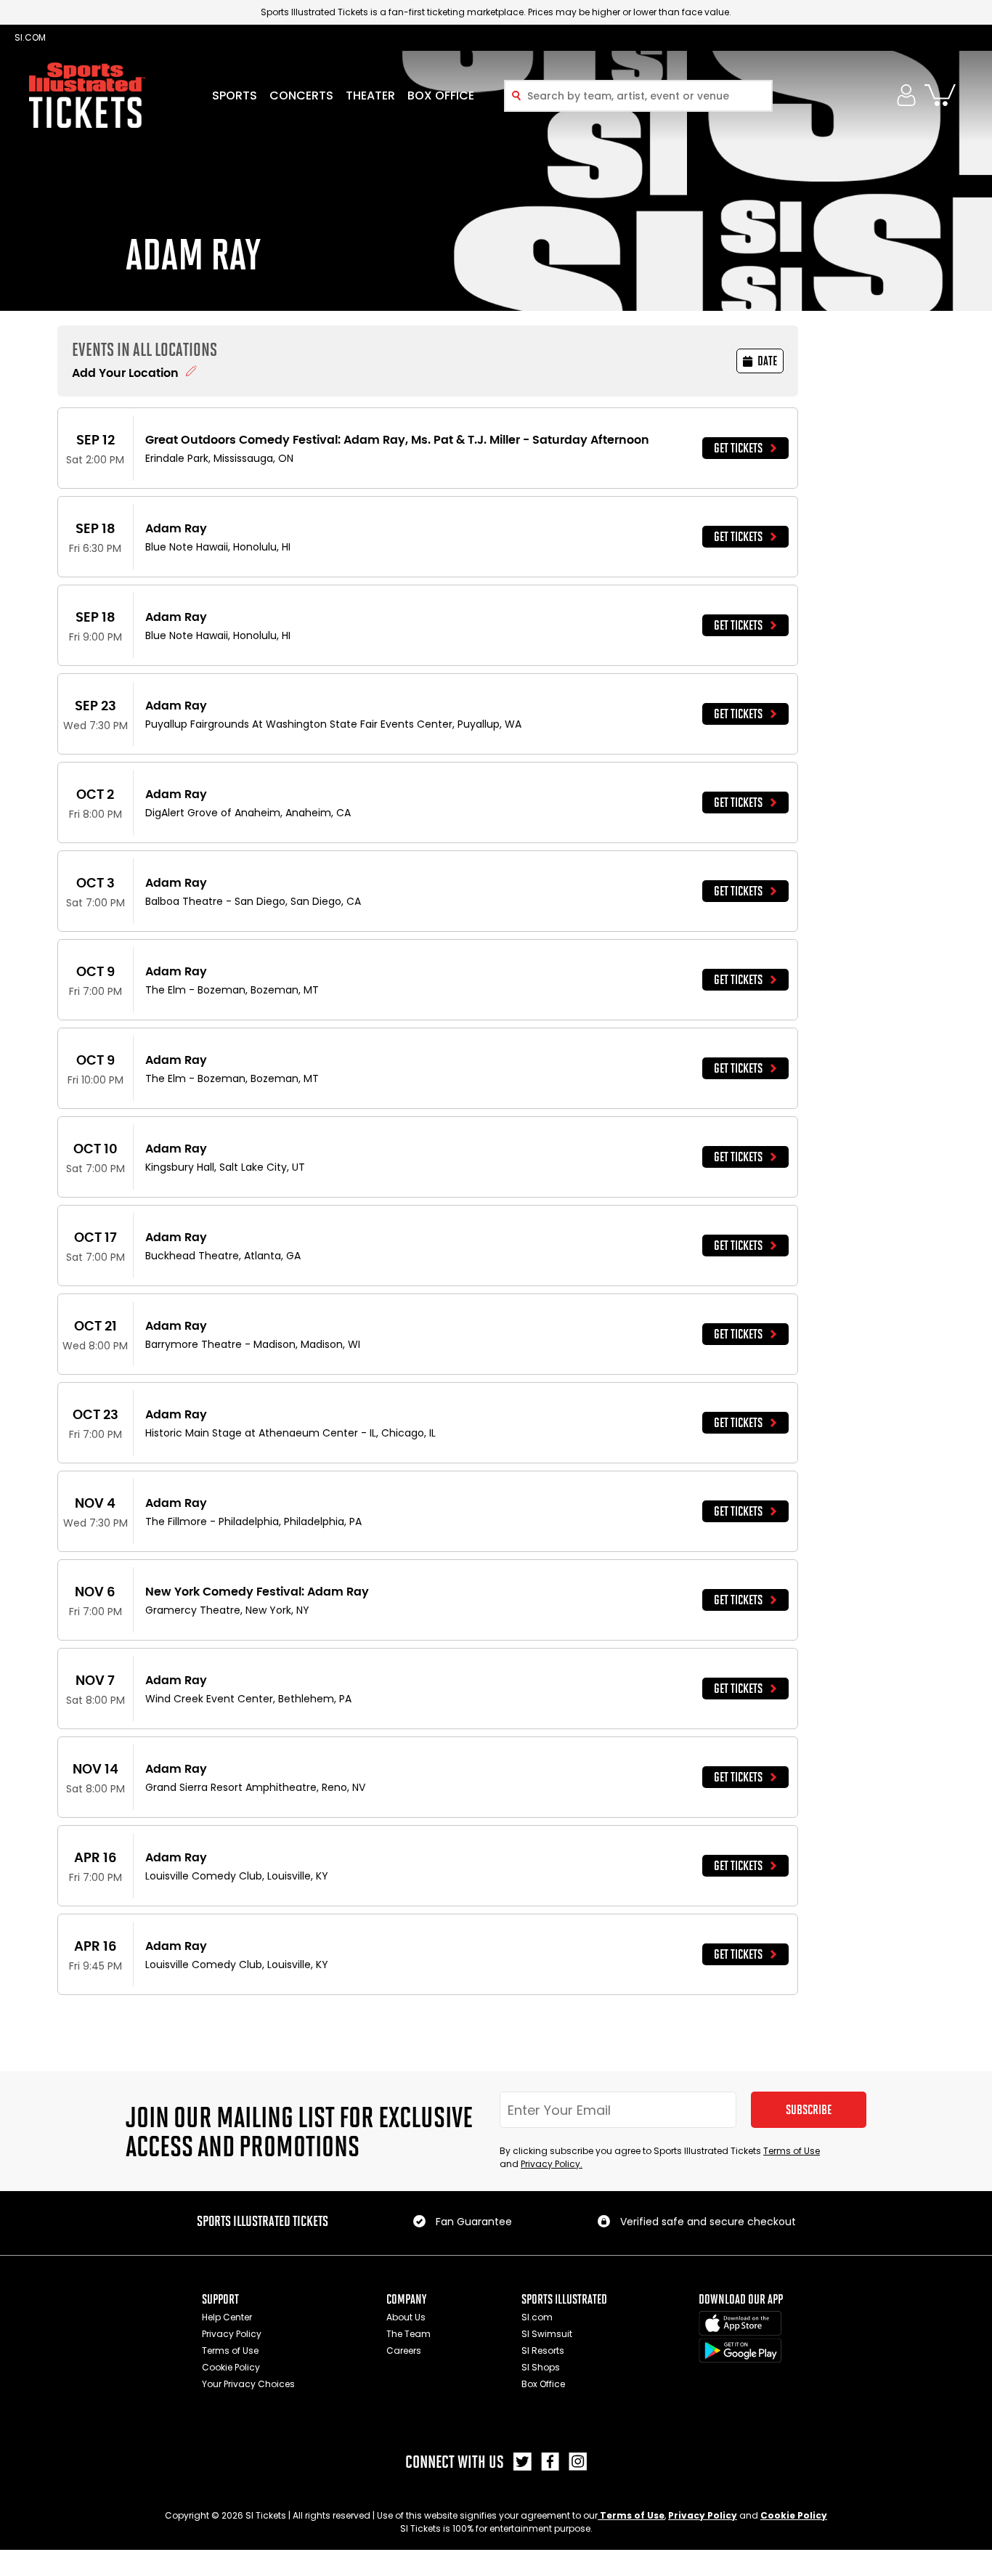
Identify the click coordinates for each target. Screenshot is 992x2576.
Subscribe (809, 2110)
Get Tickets (738, 448)
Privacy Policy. (552, 2164)
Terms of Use (792, 2151)
